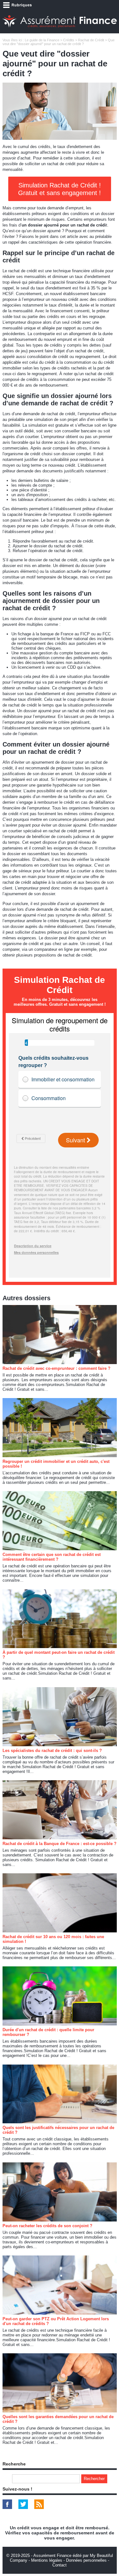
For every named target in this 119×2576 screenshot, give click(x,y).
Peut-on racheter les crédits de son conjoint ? (47, 2226)
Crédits (69, 40)
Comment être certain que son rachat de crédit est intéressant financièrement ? (52, 1557)
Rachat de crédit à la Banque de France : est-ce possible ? (60, 1844)
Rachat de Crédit (91, 40)
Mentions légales (47, 2560)
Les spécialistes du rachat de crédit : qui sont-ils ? (52, 1751)
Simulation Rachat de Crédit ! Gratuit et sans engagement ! (60, 189)
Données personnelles (86, 2560)
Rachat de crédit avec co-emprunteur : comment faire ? (56, 1368)
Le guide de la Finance (42, 40)
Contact (60, 2565)
